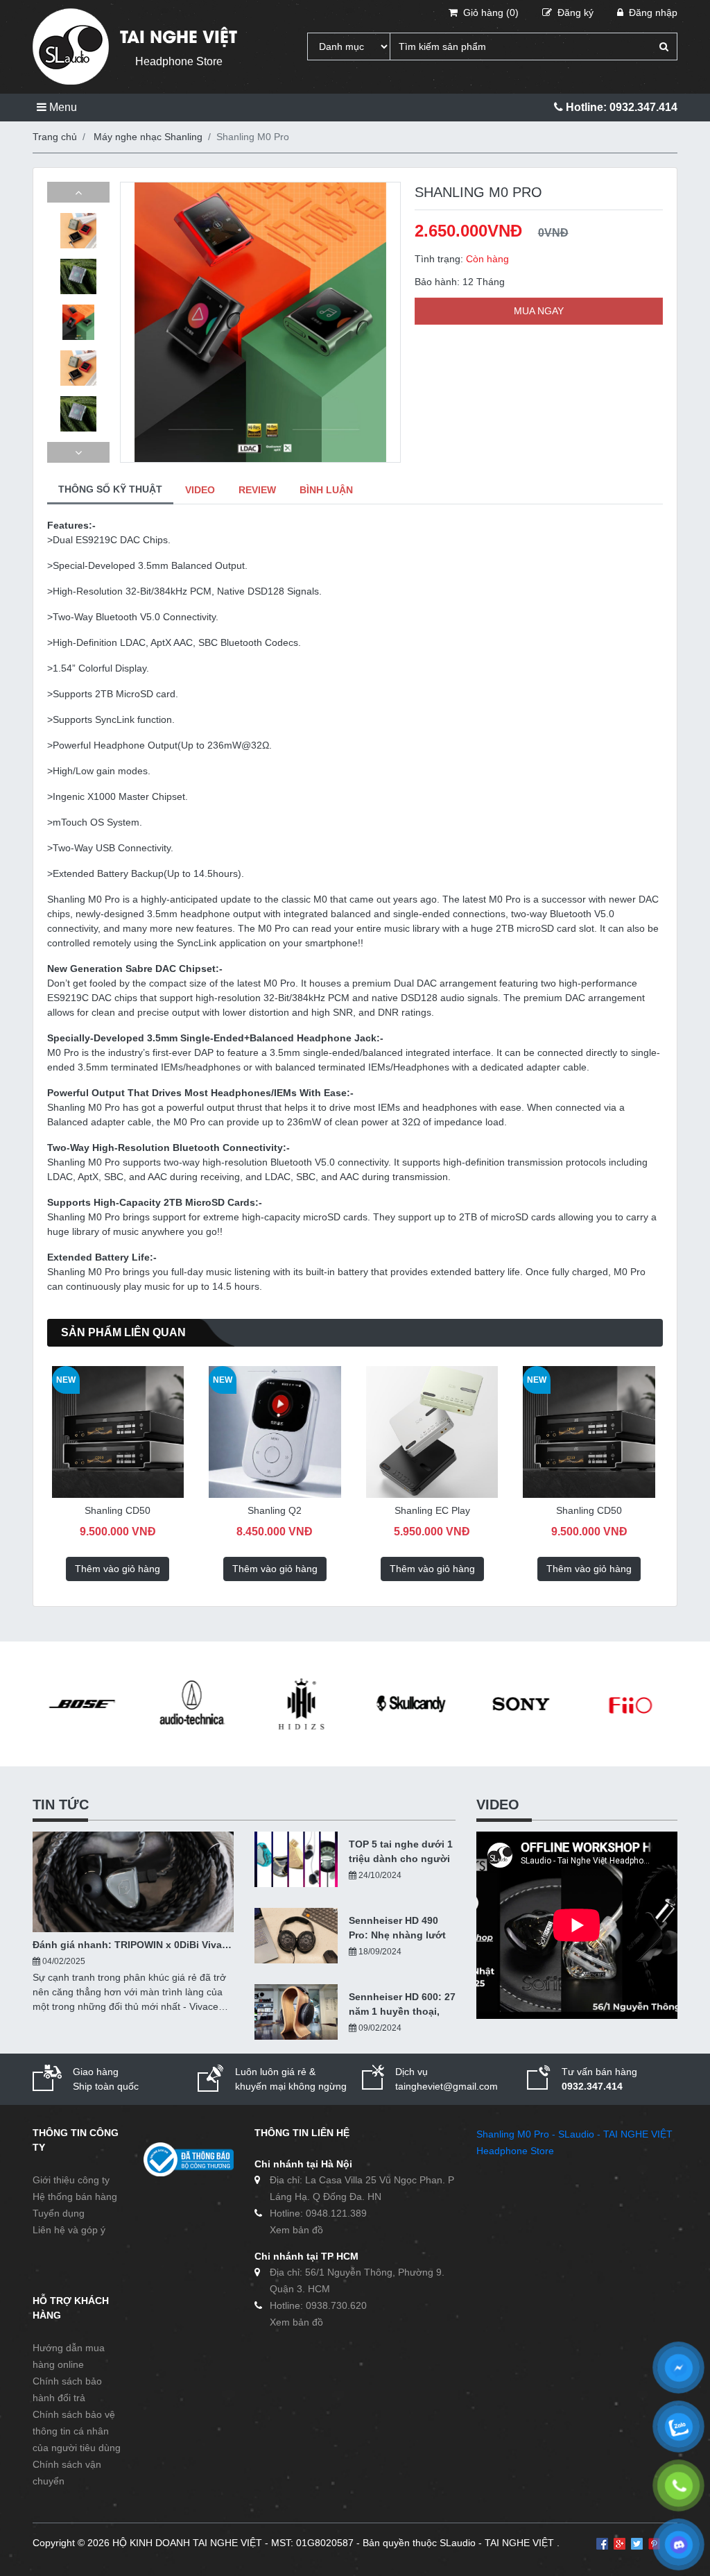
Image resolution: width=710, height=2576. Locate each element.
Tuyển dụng (59, 2213)
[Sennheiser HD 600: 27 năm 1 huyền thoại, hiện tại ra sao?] (296, 2012)
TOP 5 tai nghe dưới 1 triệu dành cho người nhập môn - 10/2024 (401, 1852)
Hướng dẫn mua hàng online (69, 2356)
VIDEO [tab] (200, 490)
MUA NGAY (539, 311)
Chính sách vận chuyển (67, 2473)
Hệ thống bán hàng (75, 2197)
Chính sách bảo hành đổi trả (67, 2389)
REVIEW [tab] (257, 490)
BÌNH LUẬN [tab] (326, 490)
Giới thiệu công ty (71, 2180)
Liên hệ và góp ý (69, 2230)
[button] (78, 192)
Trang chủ (55, 137)
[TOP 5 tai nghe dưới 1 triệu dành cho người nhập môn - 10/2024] (296, 1859)
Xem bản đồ (296, 2230)
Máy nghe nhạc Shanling (148, 137)
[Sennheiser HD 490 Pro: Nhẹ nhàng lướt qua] (296, 1936)
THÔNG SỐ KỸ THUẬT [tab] (110, 489)
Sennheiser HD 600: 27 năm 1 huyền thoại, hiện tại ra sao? (402, 2005)
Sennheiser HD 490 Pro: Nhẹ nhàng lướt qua (397, 1929)
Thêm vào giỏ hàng (118, 1569)
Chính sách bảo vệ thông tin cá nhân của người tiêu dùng (77, 2431)
